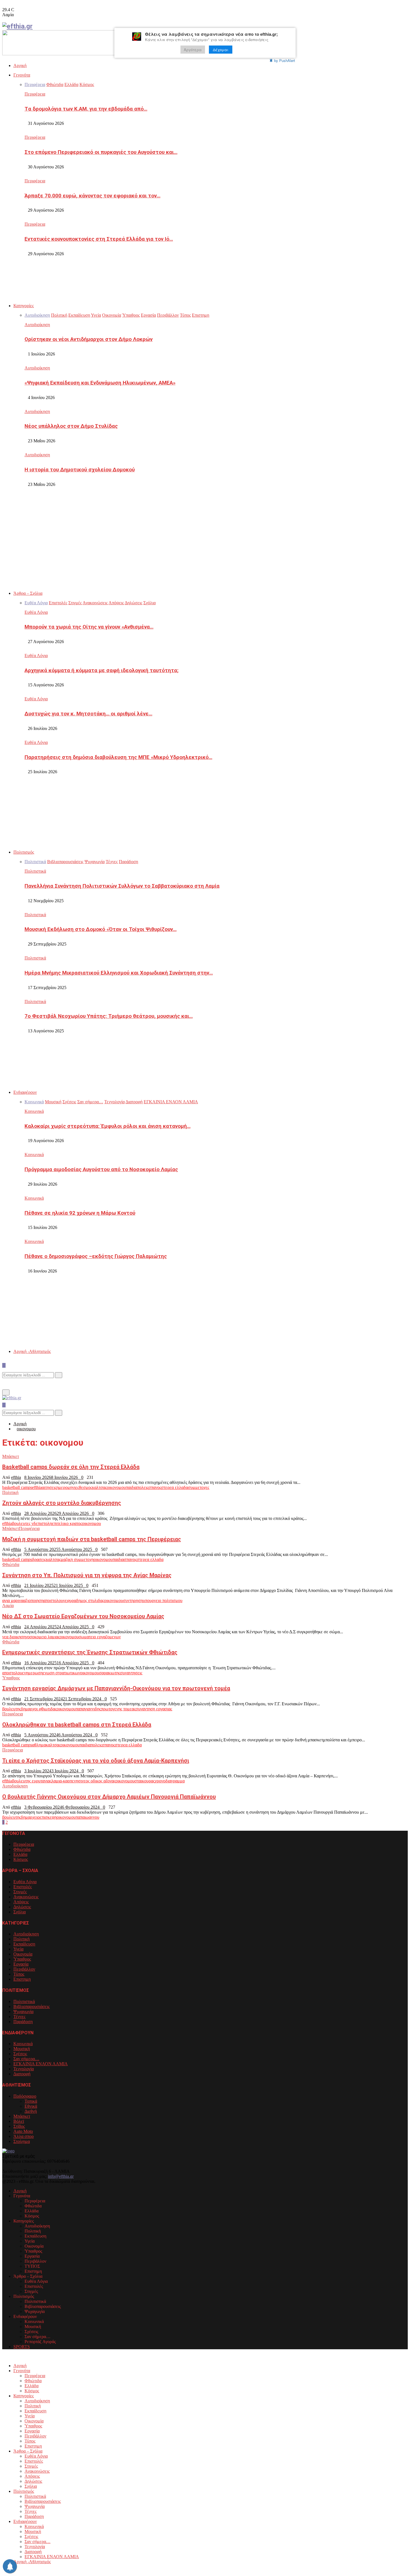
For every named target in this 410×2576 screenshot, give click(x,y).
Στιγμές (20, 1892)
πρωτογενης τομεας (118, 1709)
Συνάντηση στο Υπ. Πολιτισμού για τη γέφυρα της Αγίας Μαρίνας (87, 1575)
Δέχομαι (221, 50)
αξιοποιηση (33, 1600)
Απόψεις (21, 1902)
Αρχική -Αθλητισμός (32, 1351)
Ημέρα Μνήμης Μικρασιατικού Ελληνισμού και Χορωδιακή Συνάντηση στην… (119, 973)
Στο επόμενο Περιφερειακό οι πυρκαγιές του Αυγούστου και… (101, 152)
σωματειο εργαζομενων (100, 1637)
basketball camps (17, 1487)
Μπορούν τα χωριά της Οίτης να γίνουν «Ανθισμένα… (89, 627)
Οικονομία (23, 1954)
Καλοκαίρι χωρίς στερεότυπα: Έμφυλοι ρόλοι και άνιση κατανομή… (108, 1126)
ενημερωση (32, 1673)
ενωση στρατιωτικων (61, 1673)
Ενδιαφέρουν (25, 1092)
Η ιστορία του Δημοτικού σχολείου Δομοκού (80, 470)
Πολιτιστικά (35, 871)
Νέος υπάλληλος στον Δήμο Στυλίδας (71, 426)
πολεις (143, 1487)
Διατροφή (22, 2074)
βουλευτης (12, 1709)
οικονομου (116, 1487)
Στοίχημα (22, 2141)
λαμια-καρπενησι (67, 1781)
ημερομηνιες (68, 1487)
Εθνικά (31, 2106)
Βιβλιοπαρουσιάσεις (32, 2006)
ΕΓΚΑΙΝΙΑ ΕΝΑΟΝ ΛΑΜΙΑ (41, 2064)
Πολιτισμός (24, 852)
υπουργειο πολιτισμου (163, 1600)
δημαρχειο (30, 1817)
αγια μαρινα (13, 1600)
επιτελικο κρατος (67, 1523)
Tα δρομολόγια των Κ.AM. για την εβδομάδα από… (86, 109)
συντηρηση (133, 1600)
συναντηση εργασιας (154, 1709)
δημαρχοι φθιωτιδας (39, 1709)
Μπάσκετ (11, 1456)
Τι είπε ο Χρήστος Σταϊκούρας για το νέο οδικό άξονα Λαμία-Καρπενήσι (96, 1761)
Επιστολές (23, 1887)
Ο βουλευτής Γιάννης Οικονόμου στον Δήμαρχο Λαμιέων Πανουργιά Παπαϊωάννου (109, 1797)
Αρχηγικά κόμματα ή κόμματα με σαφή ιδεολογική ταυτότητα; (102, 670)
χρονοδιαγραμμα (170, 1781)
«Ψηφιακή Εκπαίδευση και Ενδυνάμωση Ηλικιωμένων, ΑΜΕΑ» (100, 383)
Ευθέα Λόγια (36, 612)
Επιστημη (22, 1979)
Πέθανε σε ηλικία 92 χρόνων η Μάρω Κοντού (80, 1213)
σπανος (155, 1487)
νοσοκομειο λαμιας (43, 1637)
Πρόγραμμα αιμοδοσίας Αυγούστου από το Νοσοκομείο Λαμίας (101, 1169)
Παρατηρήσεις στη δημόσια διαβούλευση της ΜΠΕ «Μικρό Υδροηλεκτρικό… (118, 757)
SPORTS (22, 2347)
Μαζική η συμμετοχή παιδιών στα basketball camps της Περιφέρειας (92, 1539)
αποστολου (53, 1600)
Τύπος (19, 1974)
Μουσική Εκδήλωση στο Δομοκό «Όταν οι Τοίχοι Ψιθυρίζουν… (101, 929)
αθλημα (39, 1745)
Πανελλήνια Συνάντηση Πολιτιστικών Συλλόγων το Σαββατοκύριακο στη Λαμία (122, 886)
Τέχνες (19, 2017)
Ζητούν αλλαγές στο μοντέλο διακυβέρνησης (62, 1503)
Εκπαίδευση (24, 1944)
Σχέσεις (20, 2054)
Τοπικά (31, 2101)
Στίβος (19, 2126)
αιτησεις (49, 1487)
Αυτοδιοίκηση (37, 325)
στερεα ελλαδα (175, 1487)
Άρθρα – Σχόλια (28, 593)
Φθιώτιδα (11, 1564)
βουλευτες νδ (24, 1523)
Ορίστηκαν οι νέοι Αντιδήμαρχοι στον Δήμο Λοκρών (89, 339)
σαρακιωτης (110, 1673)
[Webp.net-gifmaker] (104, 54)
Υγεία (18, 1949)
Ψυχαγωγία (23, 2012)
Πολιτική (10, 1492)
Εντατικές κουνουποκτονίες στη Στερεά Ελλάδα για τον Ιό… (99, 239)
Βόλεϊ (19, 2121)
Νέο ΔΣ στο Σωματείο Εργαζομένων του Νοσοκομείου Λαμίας (83, 1616)
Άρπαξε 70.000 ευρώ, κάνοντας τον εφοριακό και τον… (92, 196)
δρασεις (39, 1559)
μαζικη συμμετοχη (77, 1559)
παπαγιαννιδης (88, 1709)
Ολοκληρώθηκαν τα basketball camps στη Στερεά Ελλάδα (77, 1725)
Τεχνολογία (24, 2069)
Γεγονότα (22, 75)
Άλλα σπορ (24, 2136)
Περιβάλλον (24, 1969)
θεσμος (85, 1487)
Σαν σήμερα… (26, 2059)
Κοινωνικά (34, 1111)
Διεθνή (31, 2111)
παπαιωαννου (87, 1817)
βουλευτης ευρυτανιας (32, 1781)
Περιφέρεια (35, 94)
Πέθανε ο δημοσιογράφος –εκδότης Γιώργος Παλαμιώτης (96, 1256)
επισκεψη (48, 1817)
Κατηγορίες (24, 306)
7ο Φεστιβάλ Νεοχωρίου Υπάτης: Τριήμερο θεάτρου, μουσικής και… (109, 1016)
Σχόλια (20, 1912)
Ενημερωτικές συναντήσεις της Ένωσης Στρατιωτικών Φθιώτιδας (90, 1652)
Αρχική (20, 65)
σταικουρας (145, 1781)
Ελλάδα (20, 1854)
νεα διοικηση (14, 1637)
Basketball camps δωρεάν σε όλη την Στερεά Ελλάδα (71, 1467)
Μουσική (22, 2049)
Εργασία (21, 1964)
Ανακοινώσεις (26, 1897)
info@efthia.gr (61, 2176)
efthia (16, 1477)
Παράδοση (23, 2022)
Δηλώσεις (22, 1907)
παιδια (131, 1487)
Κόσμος (21, 1859)
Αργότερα (193, 50)
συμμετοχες (199, 1487)
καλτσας (99, 1487)
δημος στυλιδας (90, 1600)
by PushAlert (285, 60)
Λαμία (8, 1605)
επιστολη (44, 1523)
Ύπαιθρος (11, 1678)
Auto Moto (23, 2131)
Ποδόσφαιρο (25, 2096)
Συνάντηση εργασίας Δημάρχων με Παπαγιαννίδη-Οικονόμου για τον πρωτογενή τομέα (116, 1688)
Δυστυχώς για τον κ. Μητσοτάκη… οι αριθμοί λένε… (88, 714)
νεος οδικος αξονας (99, 1781)
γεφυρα (70, 1600)
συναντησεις (131, 1673)
